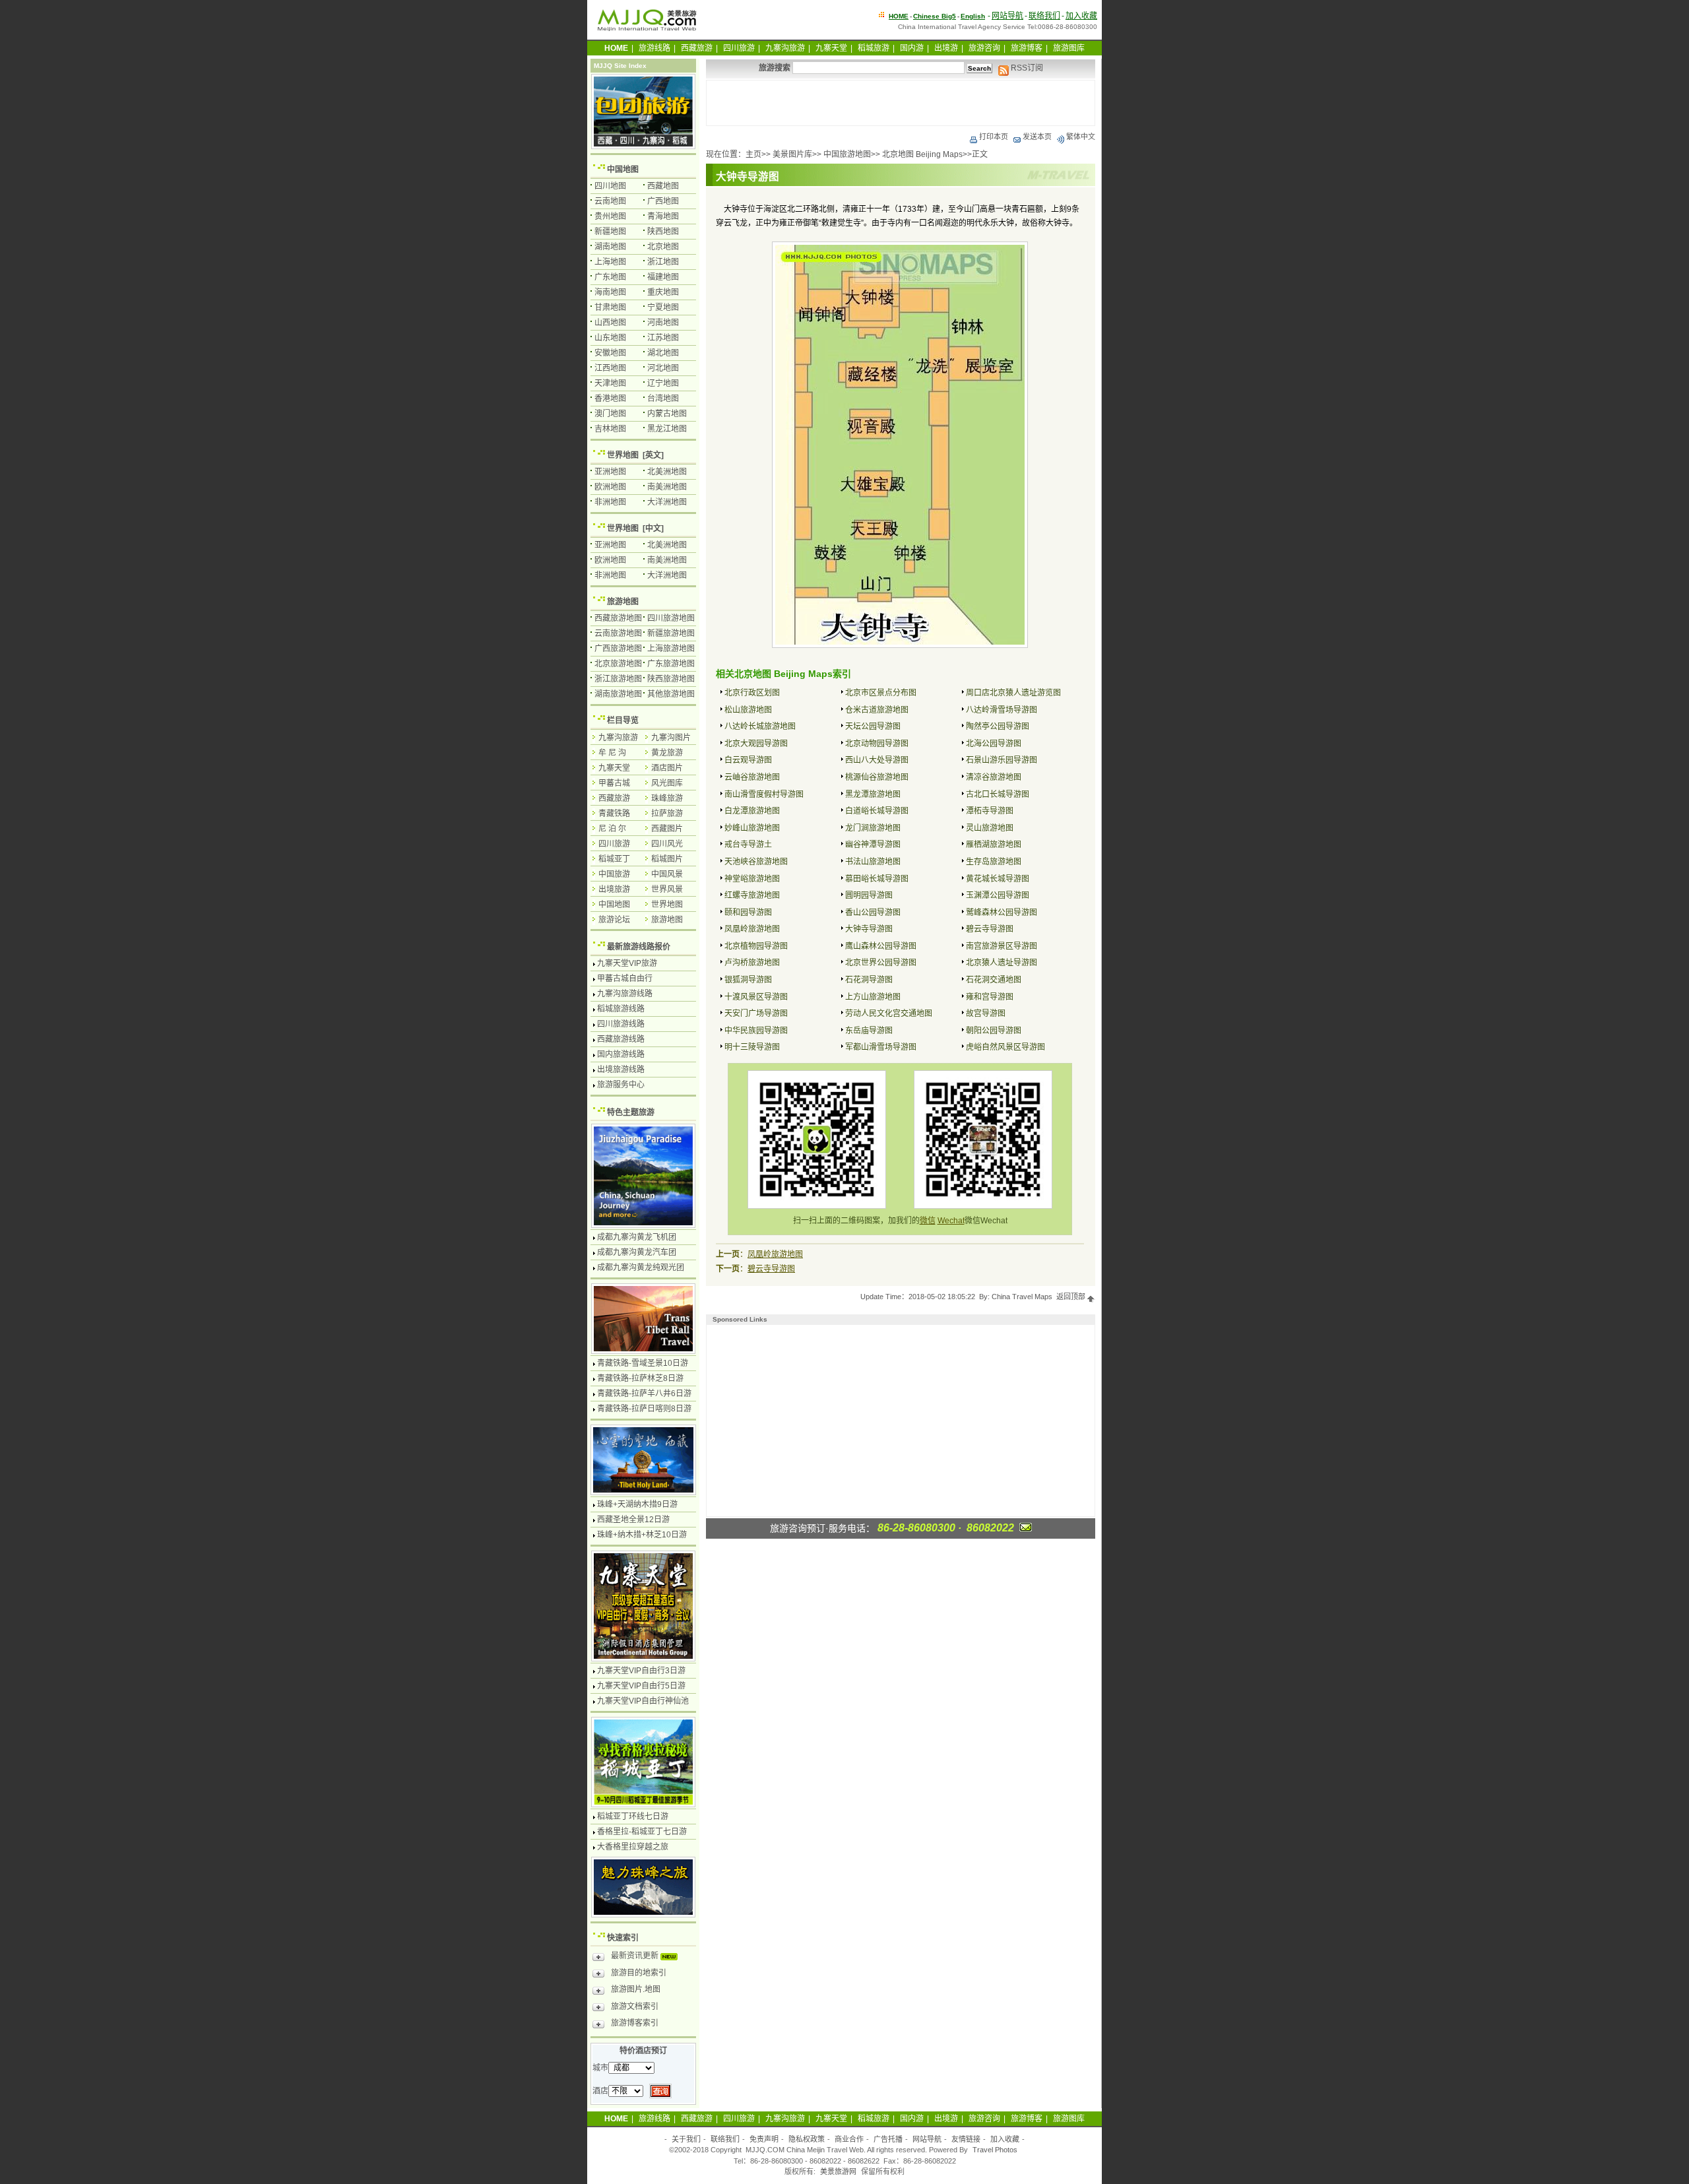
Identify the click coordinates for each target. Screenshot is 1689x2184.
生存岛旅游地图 (994, 862)
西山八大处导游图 (877, 760)
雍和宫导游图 (990, 997)
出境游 (946, 48)
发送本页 (1037, 137)
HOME (899, 16)
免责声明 (764, 2139)
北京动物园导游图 (877, 744)
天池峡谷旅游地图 (756, 862)
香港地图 (610, 399)
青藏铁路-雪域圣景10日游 (643, 1363)
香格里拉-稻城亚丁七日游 (642, 1832)
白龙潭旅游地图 (752, 811)
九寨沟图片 (671, 738)
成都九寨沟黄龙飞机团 (637, 1237)
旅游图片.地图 (636, 1989)
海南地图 (610, 292)
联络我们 (1044, 16)
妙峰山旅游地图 (752, 828)
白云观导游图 (748, 760)
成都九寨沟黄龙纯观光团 (641, 1268)
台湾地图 (663, 399)
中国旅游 (614, 874)
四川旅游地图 (671, 618)
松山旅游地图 (748, 710)
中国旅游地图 (847, 154)
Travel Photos (995, 2150)
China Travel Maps (1022, 1297)
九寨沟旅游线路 (625, 994)
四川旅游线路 (621, 1024)
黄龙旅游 (667, 753)
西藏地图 (663, 186)
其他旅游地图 (671, 694)
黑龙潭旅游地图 (873, 794)
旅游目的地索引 (639, 1973)
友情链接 (966, 2139)
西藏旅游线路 (621, 1039)
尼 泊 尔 (612, 829)
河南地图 (663, 323)
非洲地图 (610, 502)
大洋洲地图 (667, 502)
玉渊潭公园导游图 (998, 895)
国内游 (912, 48)
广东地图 (610, 277)
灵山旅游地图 (990, 828)
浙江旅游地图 (618, 679)
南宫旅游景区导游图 (1002, 946)
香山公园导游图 (873, 913)
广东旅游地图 (671, 664)
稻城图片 (667, 859)
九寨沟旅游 (785, 48)
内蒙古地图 (667, 414)
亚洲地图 (610, 472)
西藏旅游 (697, 48)
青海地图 (663, 216)
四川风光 (667, 844)
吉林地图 (610, 429)
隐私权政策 (807, 2139)
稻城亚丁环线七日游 (633, 1816)
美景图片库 (792, 154)
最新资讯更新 (636, 1956)
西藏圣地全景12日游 (633, 1520)
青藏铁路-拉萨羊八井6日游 (644, 1394)
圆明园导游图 (869, 895)
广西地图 (663, 201)
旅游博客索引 (635, 2023)
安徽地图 (610, 353)
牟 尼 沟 (612, 753)
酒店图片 (667, 768)
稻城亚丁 (614, 859)
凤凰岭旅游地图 (752, 929)
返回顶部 (1072, 1297)
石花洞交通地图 (994, 980)
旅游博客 (1027, 48)
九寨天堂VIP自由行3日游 (641, 1671)
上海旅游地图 (671, 649)
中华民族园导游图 (756, 1031)
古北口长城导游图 (998, 794)
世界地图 (623, 455)
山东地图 (610, 338)
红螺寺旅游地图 (752, 895)
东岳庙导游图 (869, 1031)
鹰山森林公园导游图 (881, 946)
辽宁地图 (663, 383)
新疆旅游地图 (671, 633)
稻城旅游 (874, 48)
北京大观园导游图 (756, 744)
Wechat (951, 1221)
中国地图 (623, 170)
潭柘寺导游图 (990, 811)
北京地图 (663, 247)
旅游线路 (654, 48)
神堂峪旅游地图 (752, 879)
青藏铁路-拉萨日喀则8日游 (644, 1409)
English (973, 16)
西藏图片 (667, 829)
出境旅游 (614, 889)
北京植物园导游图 (756, 946)
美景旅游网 (838, 2171)
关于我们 (686, 2139)
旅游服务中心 (621, 1085)
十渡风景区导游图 (756, 997)
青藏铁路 (614, 814)
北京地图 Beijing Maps (922, 154)
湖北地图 (663, 353)
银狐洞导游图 (748, 980)
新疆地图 (610, 232)
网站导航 (1007, 16)
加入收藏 (1081, 16)
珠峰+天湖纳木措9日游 (637, 1504)
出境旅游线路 (621, 1070)
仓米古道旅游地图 (877, 710)
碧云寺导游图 (990, 929)
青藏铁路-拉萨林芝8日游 (640, 1378)
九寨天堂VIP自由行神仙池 (643, 1701)
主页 (753, 154)
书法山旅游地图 (873, 862)
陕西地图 (663, 232)
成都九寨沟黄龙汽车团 (637, 1252)
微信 (928, 1221)
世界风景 (667, 889)
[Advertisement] (901, 103)
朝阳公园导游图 (994, 1031)
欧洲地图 (610, 487)
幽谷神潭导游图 (873, 845)
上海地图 (610, 262)
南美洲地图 (667, 487)
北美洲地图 (667, 472)
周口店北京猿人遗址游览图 (1013, 693)
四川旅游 (739, 48)
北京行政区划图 (752, 693)
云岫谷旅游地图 (752, 777)
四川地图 (610, 186)
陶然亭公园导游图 (998, 726)
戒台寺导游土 (748, 845)
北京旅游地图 (618, 664)
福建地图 (663, 277)
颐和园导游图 (748, 913)
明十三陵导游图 (752, 1047)
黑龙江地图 (667, 429)
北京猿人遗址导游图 (1002, 963)
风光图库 (667, 783)
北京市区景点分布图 (881, 693)
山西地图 (610, 323)
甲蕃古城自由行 (625, 979)
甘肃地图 (610, 307)
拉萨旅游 (667, 814)
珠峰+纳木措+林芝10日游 (642, 1535)
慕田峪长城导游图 (877, 879)
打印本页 (994, 137)
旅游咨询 (984, 48)
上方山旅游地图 (873, 997)
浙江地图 (663, 262)
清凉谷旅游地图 (994, 777)
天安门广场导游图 (756, 1013)
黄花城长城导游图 (998, 879)
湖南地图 (610, 247)
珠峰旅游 (667, 798)
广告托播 (888, 2139)
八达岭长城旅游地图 (760, 726)
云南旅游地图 (618, 633)
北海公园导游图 (994, 744)
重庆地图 (663, 292)
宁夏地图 (663, 307)
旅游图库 (1069, 48)
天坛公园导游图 (873, 726)
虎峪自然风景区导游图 (1005, 1047)
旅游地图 (623, 602)
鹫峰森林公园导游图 (1002, 913)
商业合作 (849, 2139)
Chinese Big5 (935, 16)
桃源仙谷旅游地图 (877, 777)
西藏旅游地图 (618, 618)
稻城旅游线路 (621, 1009)
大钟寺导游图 (869, 929)
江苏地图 (663, 338)
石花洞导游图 (869, 980)
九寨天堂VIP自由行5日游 (641, 1686)
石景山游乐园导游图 (1002, 760)
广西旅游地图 (618, 649)
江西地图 (610, 368)
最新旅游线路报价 (639, 947)
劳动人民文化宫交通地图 (889, 1013)
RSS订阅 (1026, 68)
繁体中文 (1081, 137)
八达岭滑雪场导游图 (1002, 710)
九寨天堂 (831, 48)
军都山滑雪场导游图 (881, 1047)
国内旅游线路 (621, 1054)
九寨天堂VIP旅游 (627, 963)
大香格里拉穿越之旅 (633, 1847)
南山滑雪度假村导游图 (764, 794)
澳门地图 (610, 414)
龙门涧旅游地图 (873, 828)
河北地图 (663, 368)
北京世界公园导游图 (881, 963)
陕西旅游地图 (671, 679)
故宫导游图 (986, 1013)
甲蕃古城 (614, 783)
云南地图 (610, 201)
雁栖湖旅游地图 (994, 845)
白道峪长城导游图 (877, 811)
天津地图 (610, 383)
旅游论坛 (614, 920)
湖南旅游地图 (618, 694)
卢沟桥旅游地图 (752, 963)
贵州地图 (610, 216)
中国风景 (667, 874)
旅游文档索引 (635, 2007)
